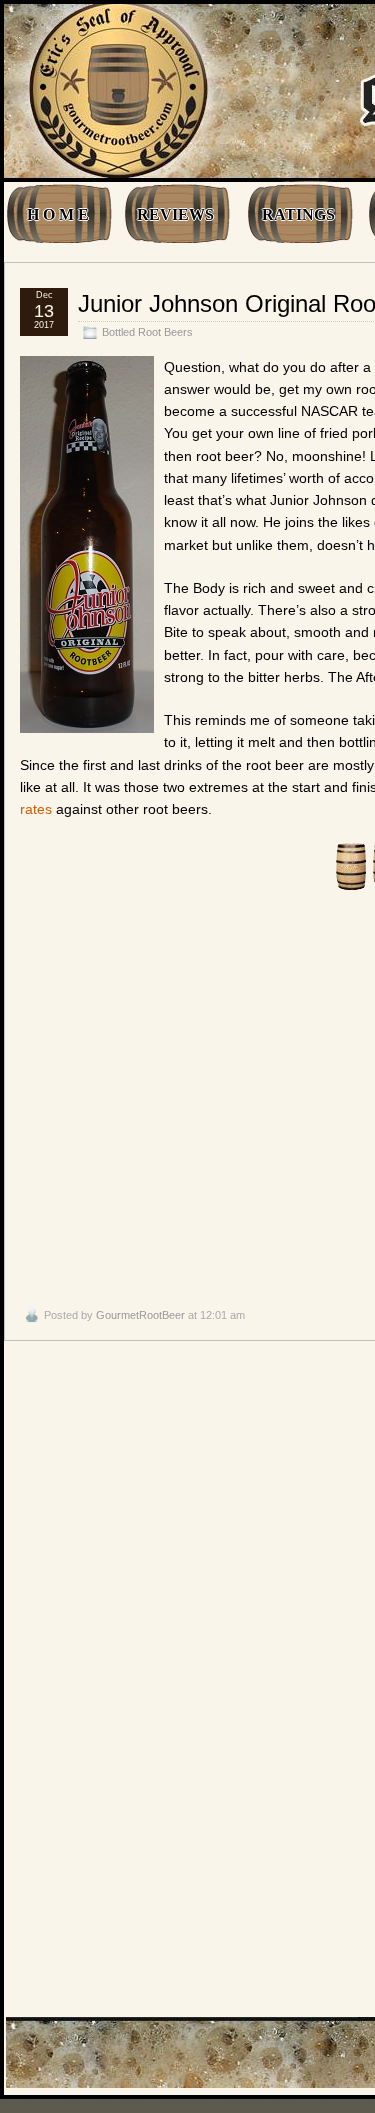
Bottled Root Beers (147, 332)
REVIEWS (175, 214)
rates (36, 809)
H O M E (58, 214)
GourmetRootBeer (140, 1315)
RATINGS (298, 214)
